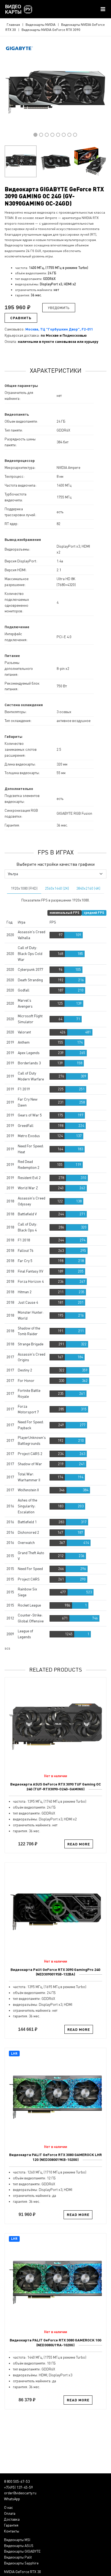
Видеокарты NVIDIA (41, 24)
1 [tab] (35, 135)
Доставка (12, 2519)
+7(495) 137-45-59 (18, 2487)
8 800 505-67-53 (17, 2481)
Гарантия (11, 2525)
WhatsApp (12, 2499)
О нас (8, 2507)
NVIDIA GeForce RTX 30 (22, 2572)
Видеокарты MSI (17, 2540)
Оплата (10, 2513)
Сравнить (21, 318)
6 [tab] (64, 135)
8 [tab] (75, 135)
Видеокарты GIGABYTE (22, 2551)
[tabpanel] (55, 92)
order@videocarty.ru (20, 2493)
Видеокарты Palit (18, 2557)
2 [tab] (41, 135)
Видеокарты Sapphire (21, 2563)
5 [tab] (58, 135)
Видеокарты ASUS (19, 2546)
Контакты (12, 2531)
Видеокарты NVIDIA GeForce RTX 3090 (51, 30)
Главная (13, 24)
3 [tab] (47, 135)
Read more (79, 1844)
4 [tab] (52, 135)
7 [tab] (69, 135)
